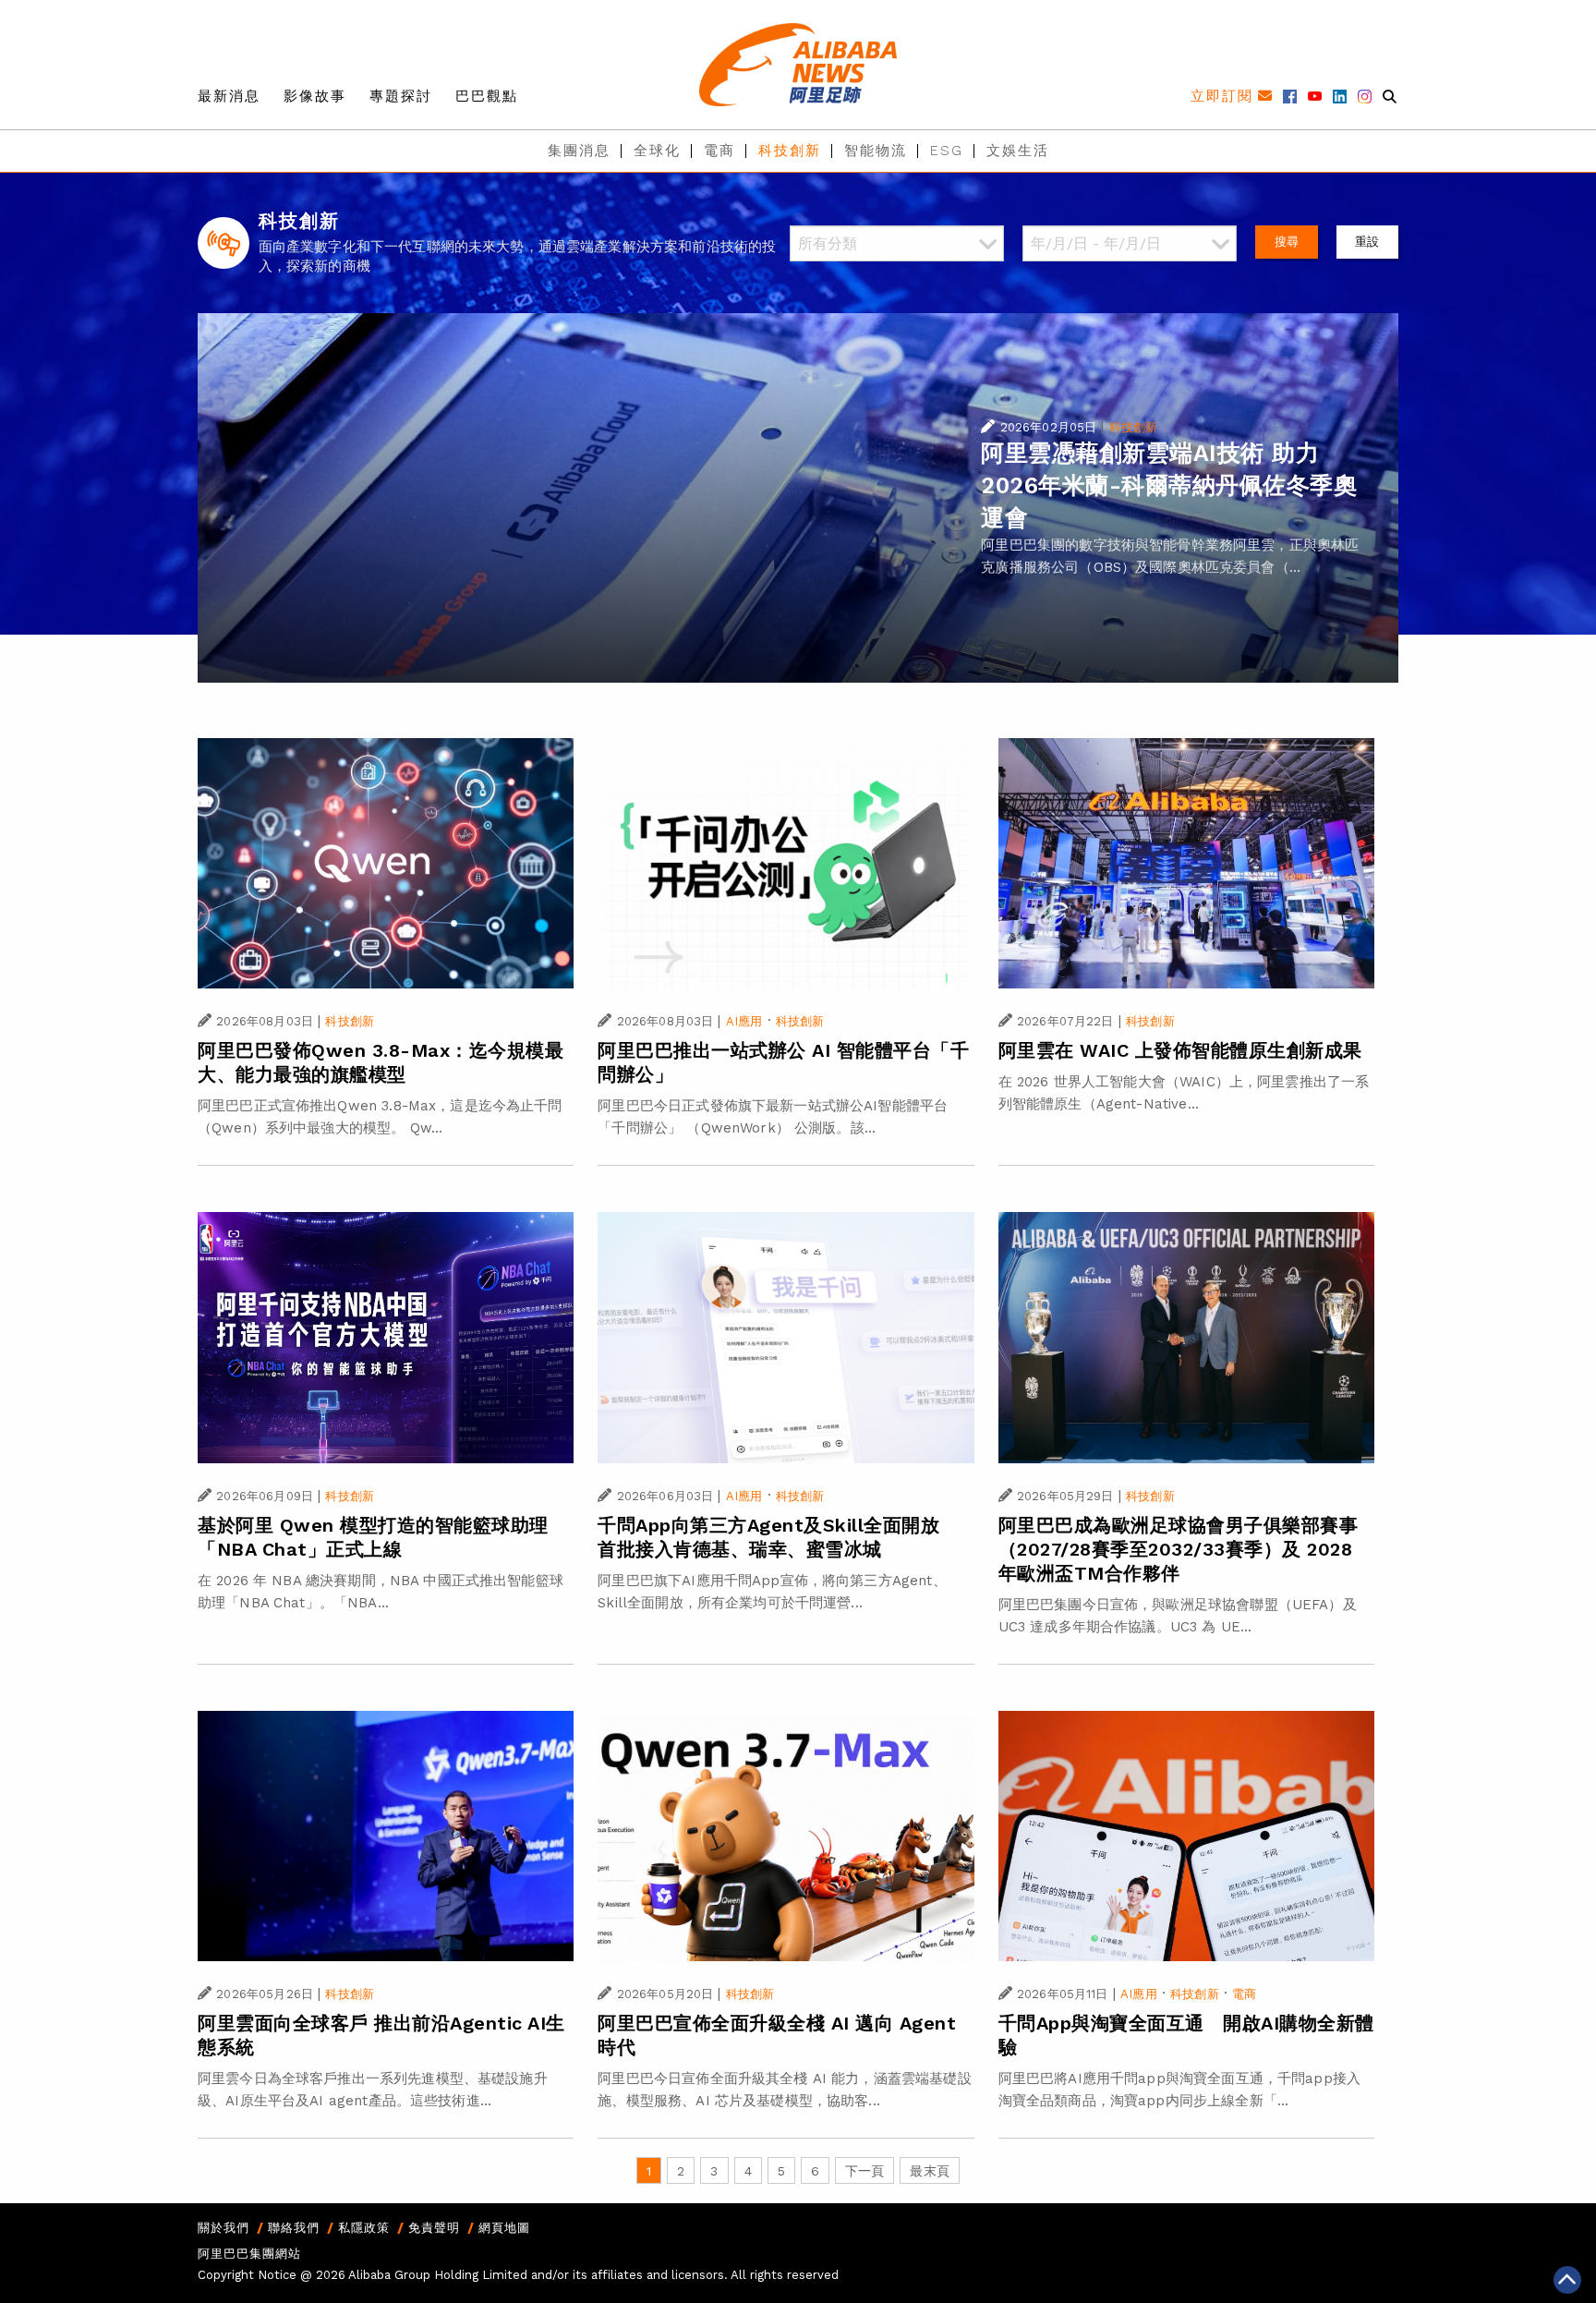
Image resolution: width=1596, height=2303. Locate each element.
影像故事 (315, 96)
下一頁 (864, 2171)
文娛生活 (1018, 151)
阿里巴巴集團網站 (249, 2254)
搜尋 (1287, 242)
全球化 (657, 151)
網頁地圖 (504, 2228)
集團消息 (579, 151)
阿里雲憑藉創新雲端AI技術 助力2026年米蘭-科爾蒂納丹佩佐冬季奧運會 (1169, 485)
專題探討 (401, 96)
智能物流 (876, 151)
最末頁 (929, 2171)
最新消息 (229, 96)
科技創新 (790, 151)
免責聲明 (434, 2228)
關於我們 (224, 2228)
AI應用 (744, 1021)
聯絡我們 (294, 2228)
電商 (719, 151)
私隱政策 (364, 2228)
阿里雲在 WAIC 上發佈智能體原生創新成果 (1180, 1050)
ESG (947, 151)
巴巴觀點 (487, 96)
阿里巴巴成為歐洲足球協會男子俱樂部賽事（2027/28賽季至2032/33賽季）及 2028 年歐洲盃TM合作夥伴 (1179, 1549)
